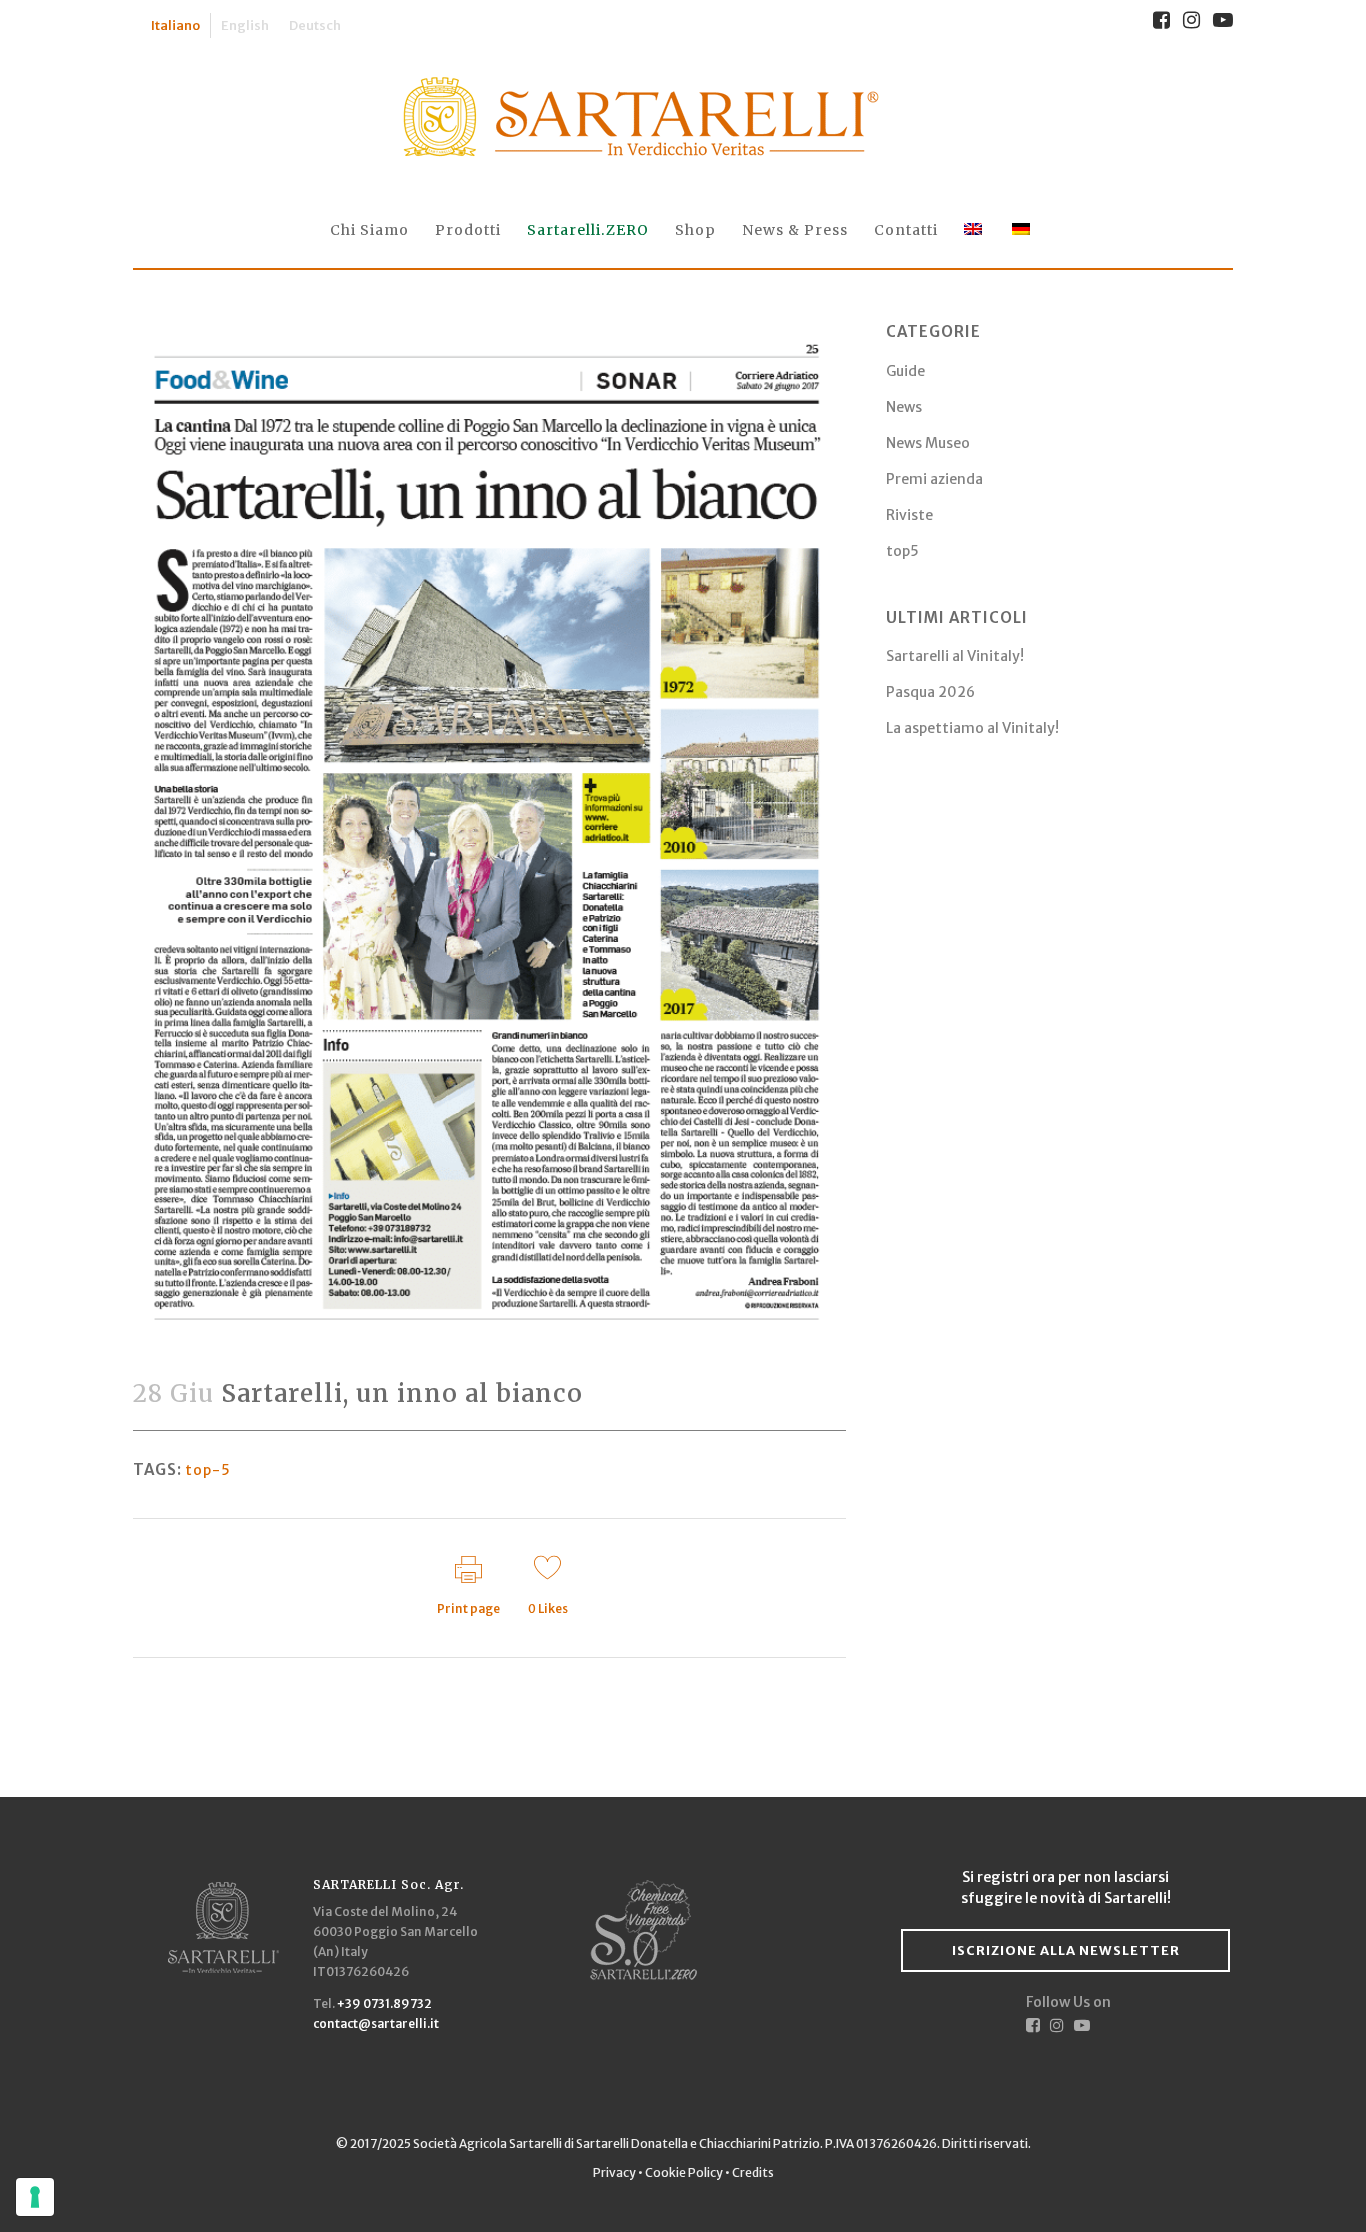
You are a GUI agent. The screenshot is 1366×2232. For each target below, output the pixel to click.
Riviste (909, 515)
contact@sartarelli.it (376, 2023)
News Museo (928, 443)
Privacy (615, 2172)
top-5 (208, 1470)
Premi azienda (934, 479)
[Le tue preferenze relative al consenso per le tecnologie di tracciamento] (35, 2197)
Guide (905, 371)
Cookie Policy (684, 2172)
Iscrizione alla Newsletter (1066, 1950)
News (904, 407)
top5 (902, 551)
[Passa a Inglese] (975, 230)
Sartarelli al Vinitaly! (955, 656)
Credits (753, 2172)
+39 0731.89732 (384, 2003)
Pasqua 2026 (930, 692)
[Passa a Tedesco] (1023, 230)
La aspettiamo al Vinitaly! (972, 728)
